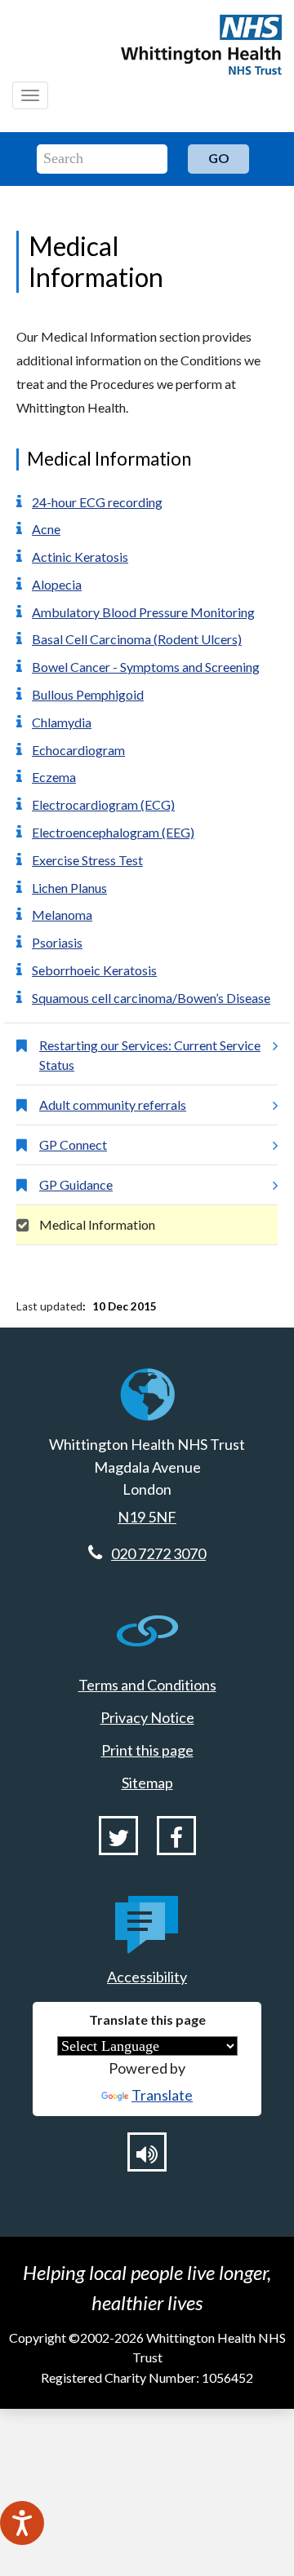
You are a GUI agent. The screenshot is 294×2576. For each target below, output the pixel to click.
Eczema (54, 777)
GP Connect (73, 1144)
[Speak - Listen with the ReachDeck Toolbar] (22, 2523)
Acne (46, 529)
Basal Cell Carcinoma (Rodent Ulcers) (137, 639)
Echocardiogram (78, 750)
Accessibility (147, 1977)
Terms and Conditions (147, 1685)
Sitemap (147, 1783)
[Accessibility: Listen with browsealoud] (147, 2152)
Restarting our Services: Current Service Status (150, 1055)
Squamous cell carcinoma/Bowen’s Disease (151, 998)
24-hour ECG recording (97, 502)
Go (219, 158)
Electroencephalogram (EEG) (113, 832)
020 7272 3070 (158, 1553)
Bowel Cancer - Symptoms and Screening (146, 667)
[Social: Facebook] (176, 1836)
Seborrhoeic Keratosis (94, 970)
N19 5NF (147, 1517)
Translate (162, 2095)
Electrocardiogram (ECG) (103, 804)
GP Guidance (76, 1184)
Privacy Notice (147, 1717)
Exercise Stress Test (87, 860)
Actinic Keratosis (80, 557)
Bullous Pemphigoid (88, 694)
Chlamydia (62, 722)
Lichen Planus (69, 888)
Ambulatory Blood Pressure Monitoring (143, 612)
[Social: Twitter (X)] (118, 1836)
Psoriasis (57, 942)
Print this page (147, 1750)
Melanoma (62, 915)
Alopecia (57, 584)
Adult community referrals (113, 1105)
